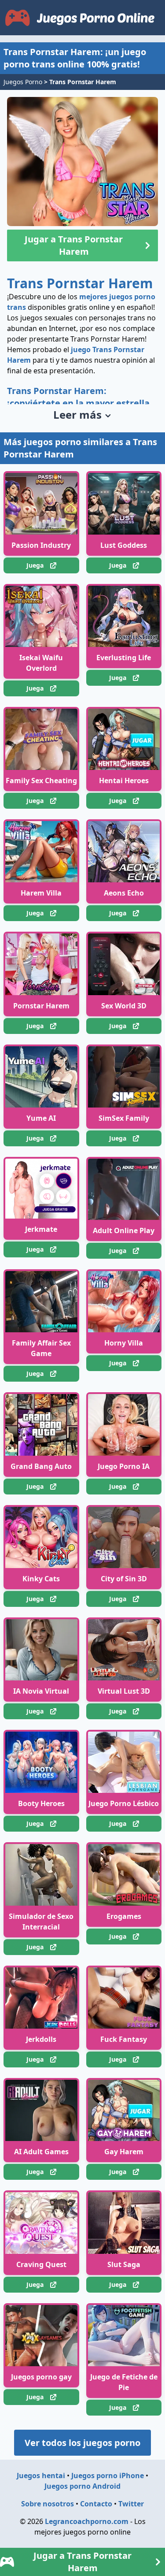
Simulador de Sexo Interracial (41, 1922)
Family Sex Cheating (41, 781)
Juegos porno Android (82, 2486)
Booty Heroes (41, 1803)
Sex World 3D (124, 1006)
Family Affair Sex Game (41, 1348)
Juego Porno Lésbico (124, 1803)
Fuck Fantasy (124, 2039)
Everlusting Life (124, 658)
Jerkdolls (41, 2039)
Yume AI (41, 1118)
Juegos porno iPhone (108, 2476)
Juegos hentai (41, 2476)
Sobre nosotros (48, 2504)
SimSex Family (124, 1118)
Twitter (131, 2504)
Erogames (124, 1916)
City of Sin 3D (124, 1579)
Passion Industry (41, 545)
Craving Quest (41, 2264)
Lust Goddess (124, 545)
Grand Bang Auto (41, 1466)
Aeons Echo (124, 893)
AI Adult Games (41, 2152)
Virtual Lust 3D (124, 1691)
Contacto (96, 2504)
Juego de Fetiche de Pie (124, 2382)
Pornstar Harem (41, 1006)
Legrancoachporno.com (87, 2521)
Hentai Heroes (124, 781)
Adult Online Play (124, 1230)
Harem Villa (41, 893)
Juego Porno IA (124, 1466)
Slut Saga (124, 2264)
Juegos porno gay (41, 2377)
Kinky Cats (41, 1579)
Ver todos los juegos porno (82, 2443)
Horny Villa (124, 1343)
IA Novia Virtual (41, 1691)
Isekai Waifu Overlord (41, 663)
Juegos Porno (23, 82)
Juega (35, 565)
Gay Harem (124, 2152)
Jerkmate (41, 1229)
